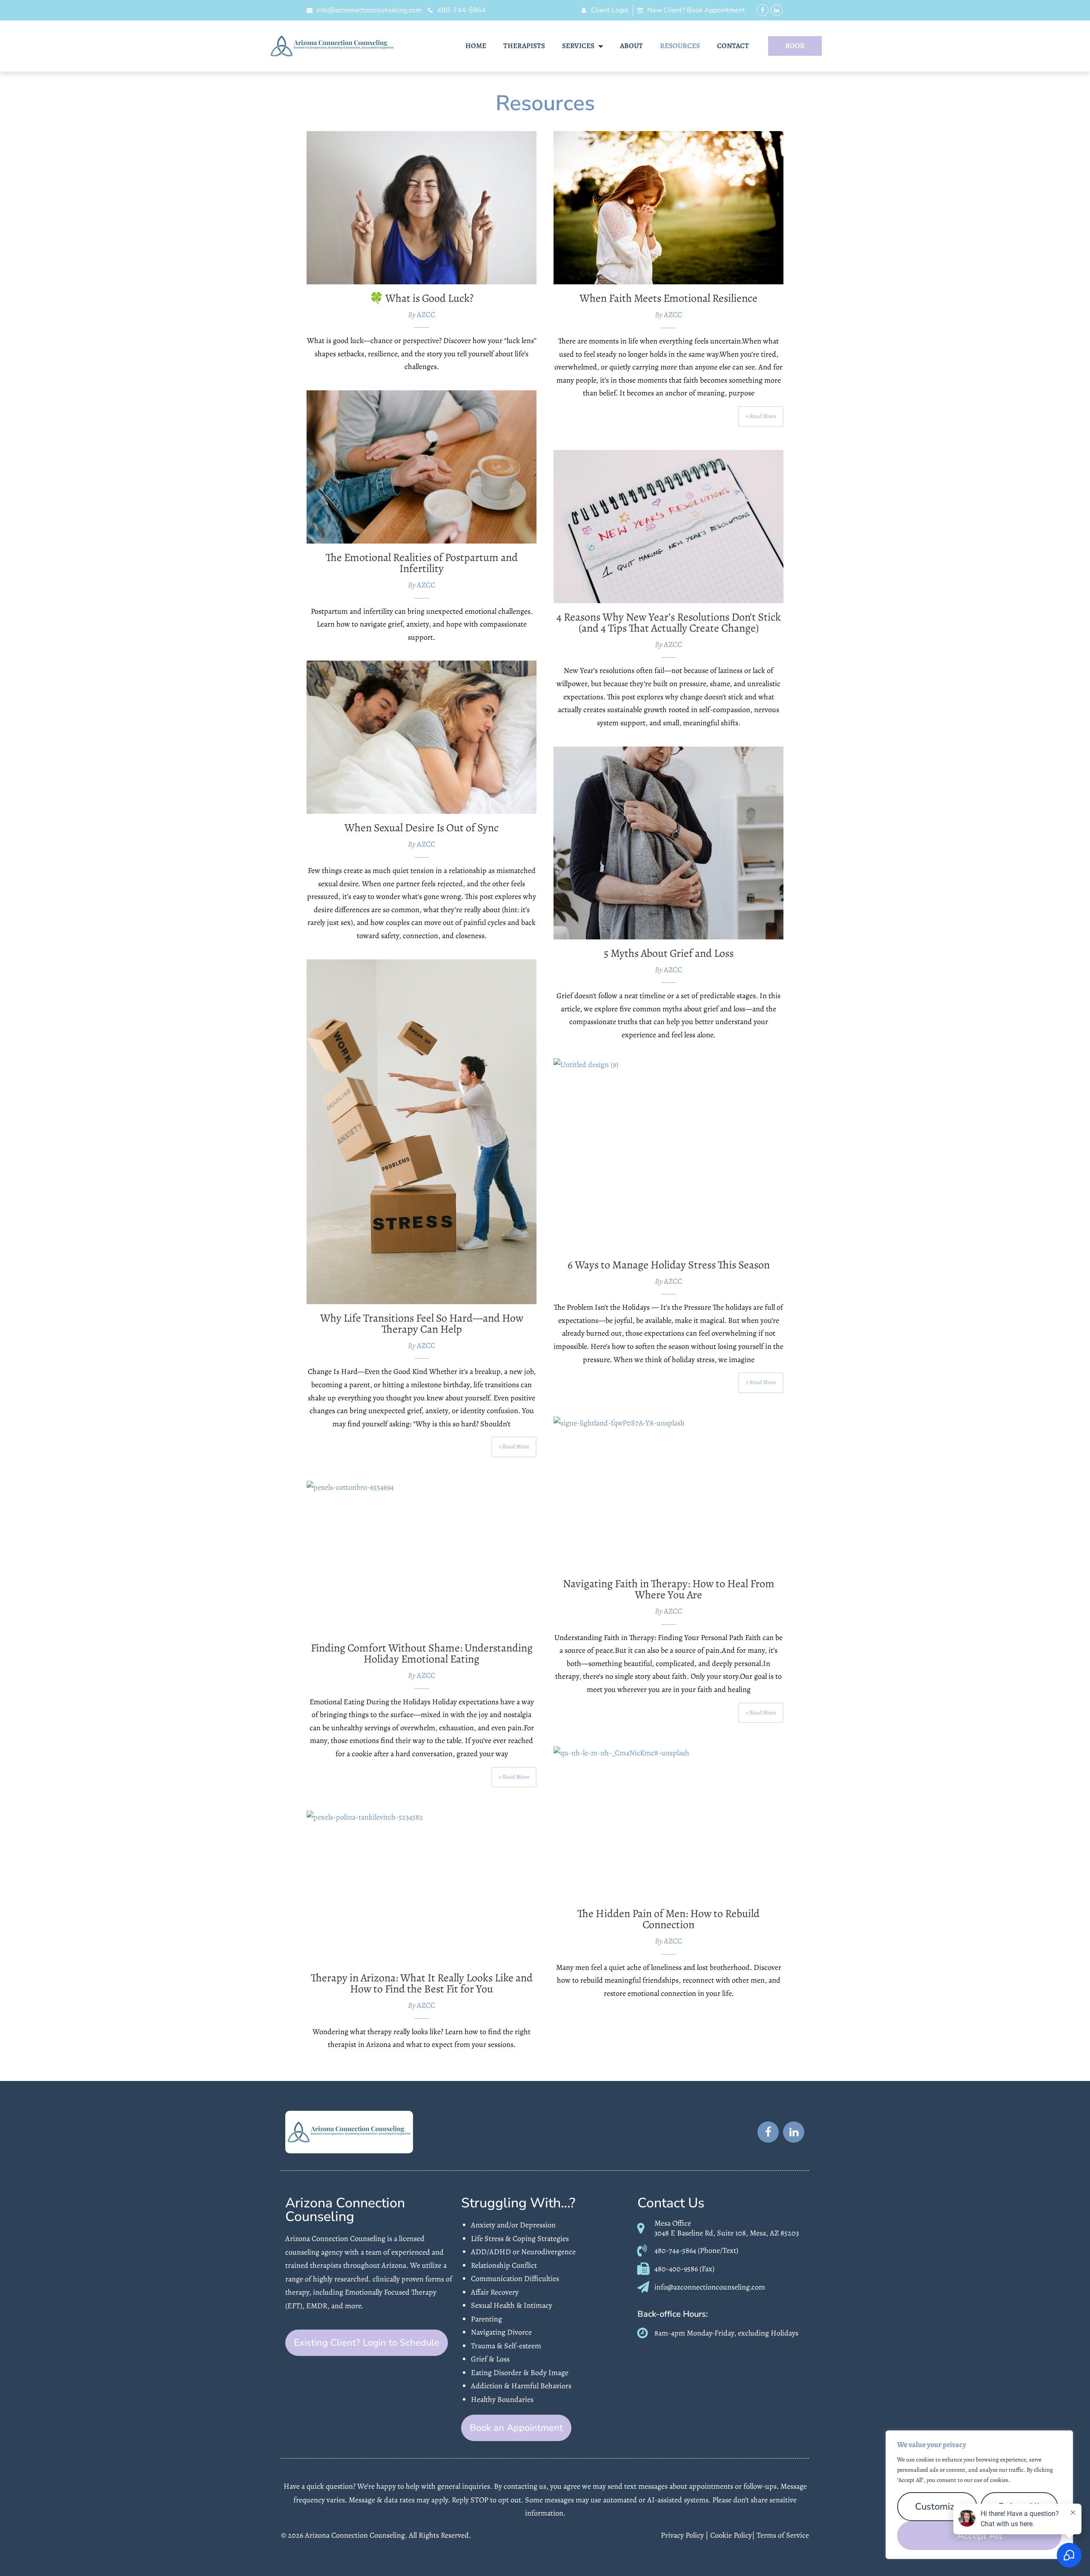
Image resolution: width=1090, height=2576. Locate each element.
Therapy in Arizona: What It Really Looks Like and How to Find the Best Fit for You (422, 1983)
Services (578, 46)
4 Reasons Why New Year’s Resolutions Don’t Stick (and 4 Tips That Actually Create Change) (669, 623)
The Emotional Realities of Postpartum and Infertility (422, 467)
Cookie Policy (731, 2535)
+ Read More (761, 416)
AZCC (426, 315)
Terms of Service (783, 2535)
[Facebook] (763, 10)
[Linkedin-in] (777, 10)
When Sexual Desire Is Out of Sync (422, 737)
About (631, 46)
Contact (733, 46)
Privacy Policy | (686, 2535)
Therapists (524, 46)
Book (795, 46)
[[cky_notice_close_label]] (1064, 2438)
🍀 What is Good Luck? (422, 208)
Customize (937, 2507)
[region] (979, 2495)
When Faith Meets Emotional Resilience (669, 208)
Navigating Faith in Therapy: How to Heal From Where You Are (669, 1493)
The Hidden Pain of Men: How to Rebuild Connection (669, 1823)
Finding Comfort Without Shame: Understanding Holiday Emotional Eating (422, 1653)
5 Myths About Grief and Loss (669, 843)
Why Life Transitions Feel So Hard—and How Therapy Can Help (422, 1132)
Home (476, 46)
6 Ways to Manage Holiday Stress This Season (669, 1154)
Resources (680, 46)
